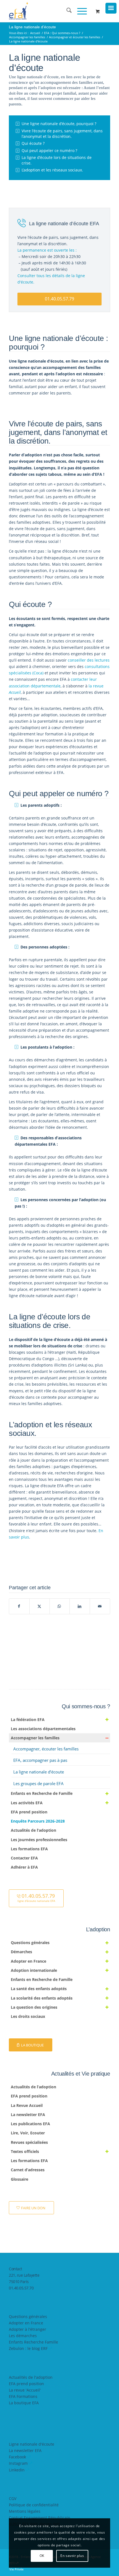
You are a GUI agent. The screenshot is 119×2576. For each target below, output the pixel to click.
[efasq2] (49, 11)
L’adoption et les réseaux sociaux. (52, 170)
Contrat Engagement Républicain (40, 2518)
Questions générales (28, 2316)
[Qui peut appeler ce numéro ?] (18, 151)
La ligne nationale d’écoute (32, 27)
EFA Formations (23, 2396)
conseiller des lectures (89, 660)
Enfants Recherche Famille (33, 2342)
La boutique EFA (24, 2403)
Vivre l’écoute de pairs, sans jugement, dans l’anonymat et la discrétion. (62, 134)
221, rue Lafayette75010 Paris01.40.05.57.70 (24, 2282)
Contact (15, 2269)
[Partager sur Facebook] (19, 1606)
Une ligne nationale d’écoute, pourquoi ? (59, 124)
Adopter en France (26, 2323)
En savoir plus (72, 2556)
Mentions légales (25, 2511)
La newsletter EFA (25, 2450)
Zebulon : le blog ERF (28, 2348)
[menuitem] (66, 11)
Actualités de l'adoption (31, 2377)
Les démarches (23, 2336)
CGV (13, 2498)
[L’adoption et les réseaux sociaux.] (18, 170)
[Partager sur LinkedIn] (80, 1606)
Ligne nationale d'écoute (32, 2444)
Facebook (17, 2457)
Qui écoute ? (33, 143)
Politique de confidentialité (34, 2505)
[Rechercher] (66, 11)
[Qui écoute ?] (18, 143)
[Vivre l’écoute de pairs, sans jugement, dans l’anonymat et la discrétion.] (18, 131)
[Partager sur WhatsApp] (60, 1606)
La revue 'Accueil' (25, 2390)
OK (42, 2556)
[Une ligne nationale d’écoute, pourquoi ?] (18, 124)
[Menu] (79, 11)
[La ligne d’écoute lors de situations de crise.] (18, 158)
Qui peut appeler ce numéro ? (49, 150)
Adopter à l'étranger (28, 2329)
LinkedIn (17, 2470)
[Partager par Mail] (100, 1606)
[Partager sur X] (40, 1606)
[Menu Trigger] (111, 8)
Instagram (18, 2463)
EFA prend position (26, 2384)
